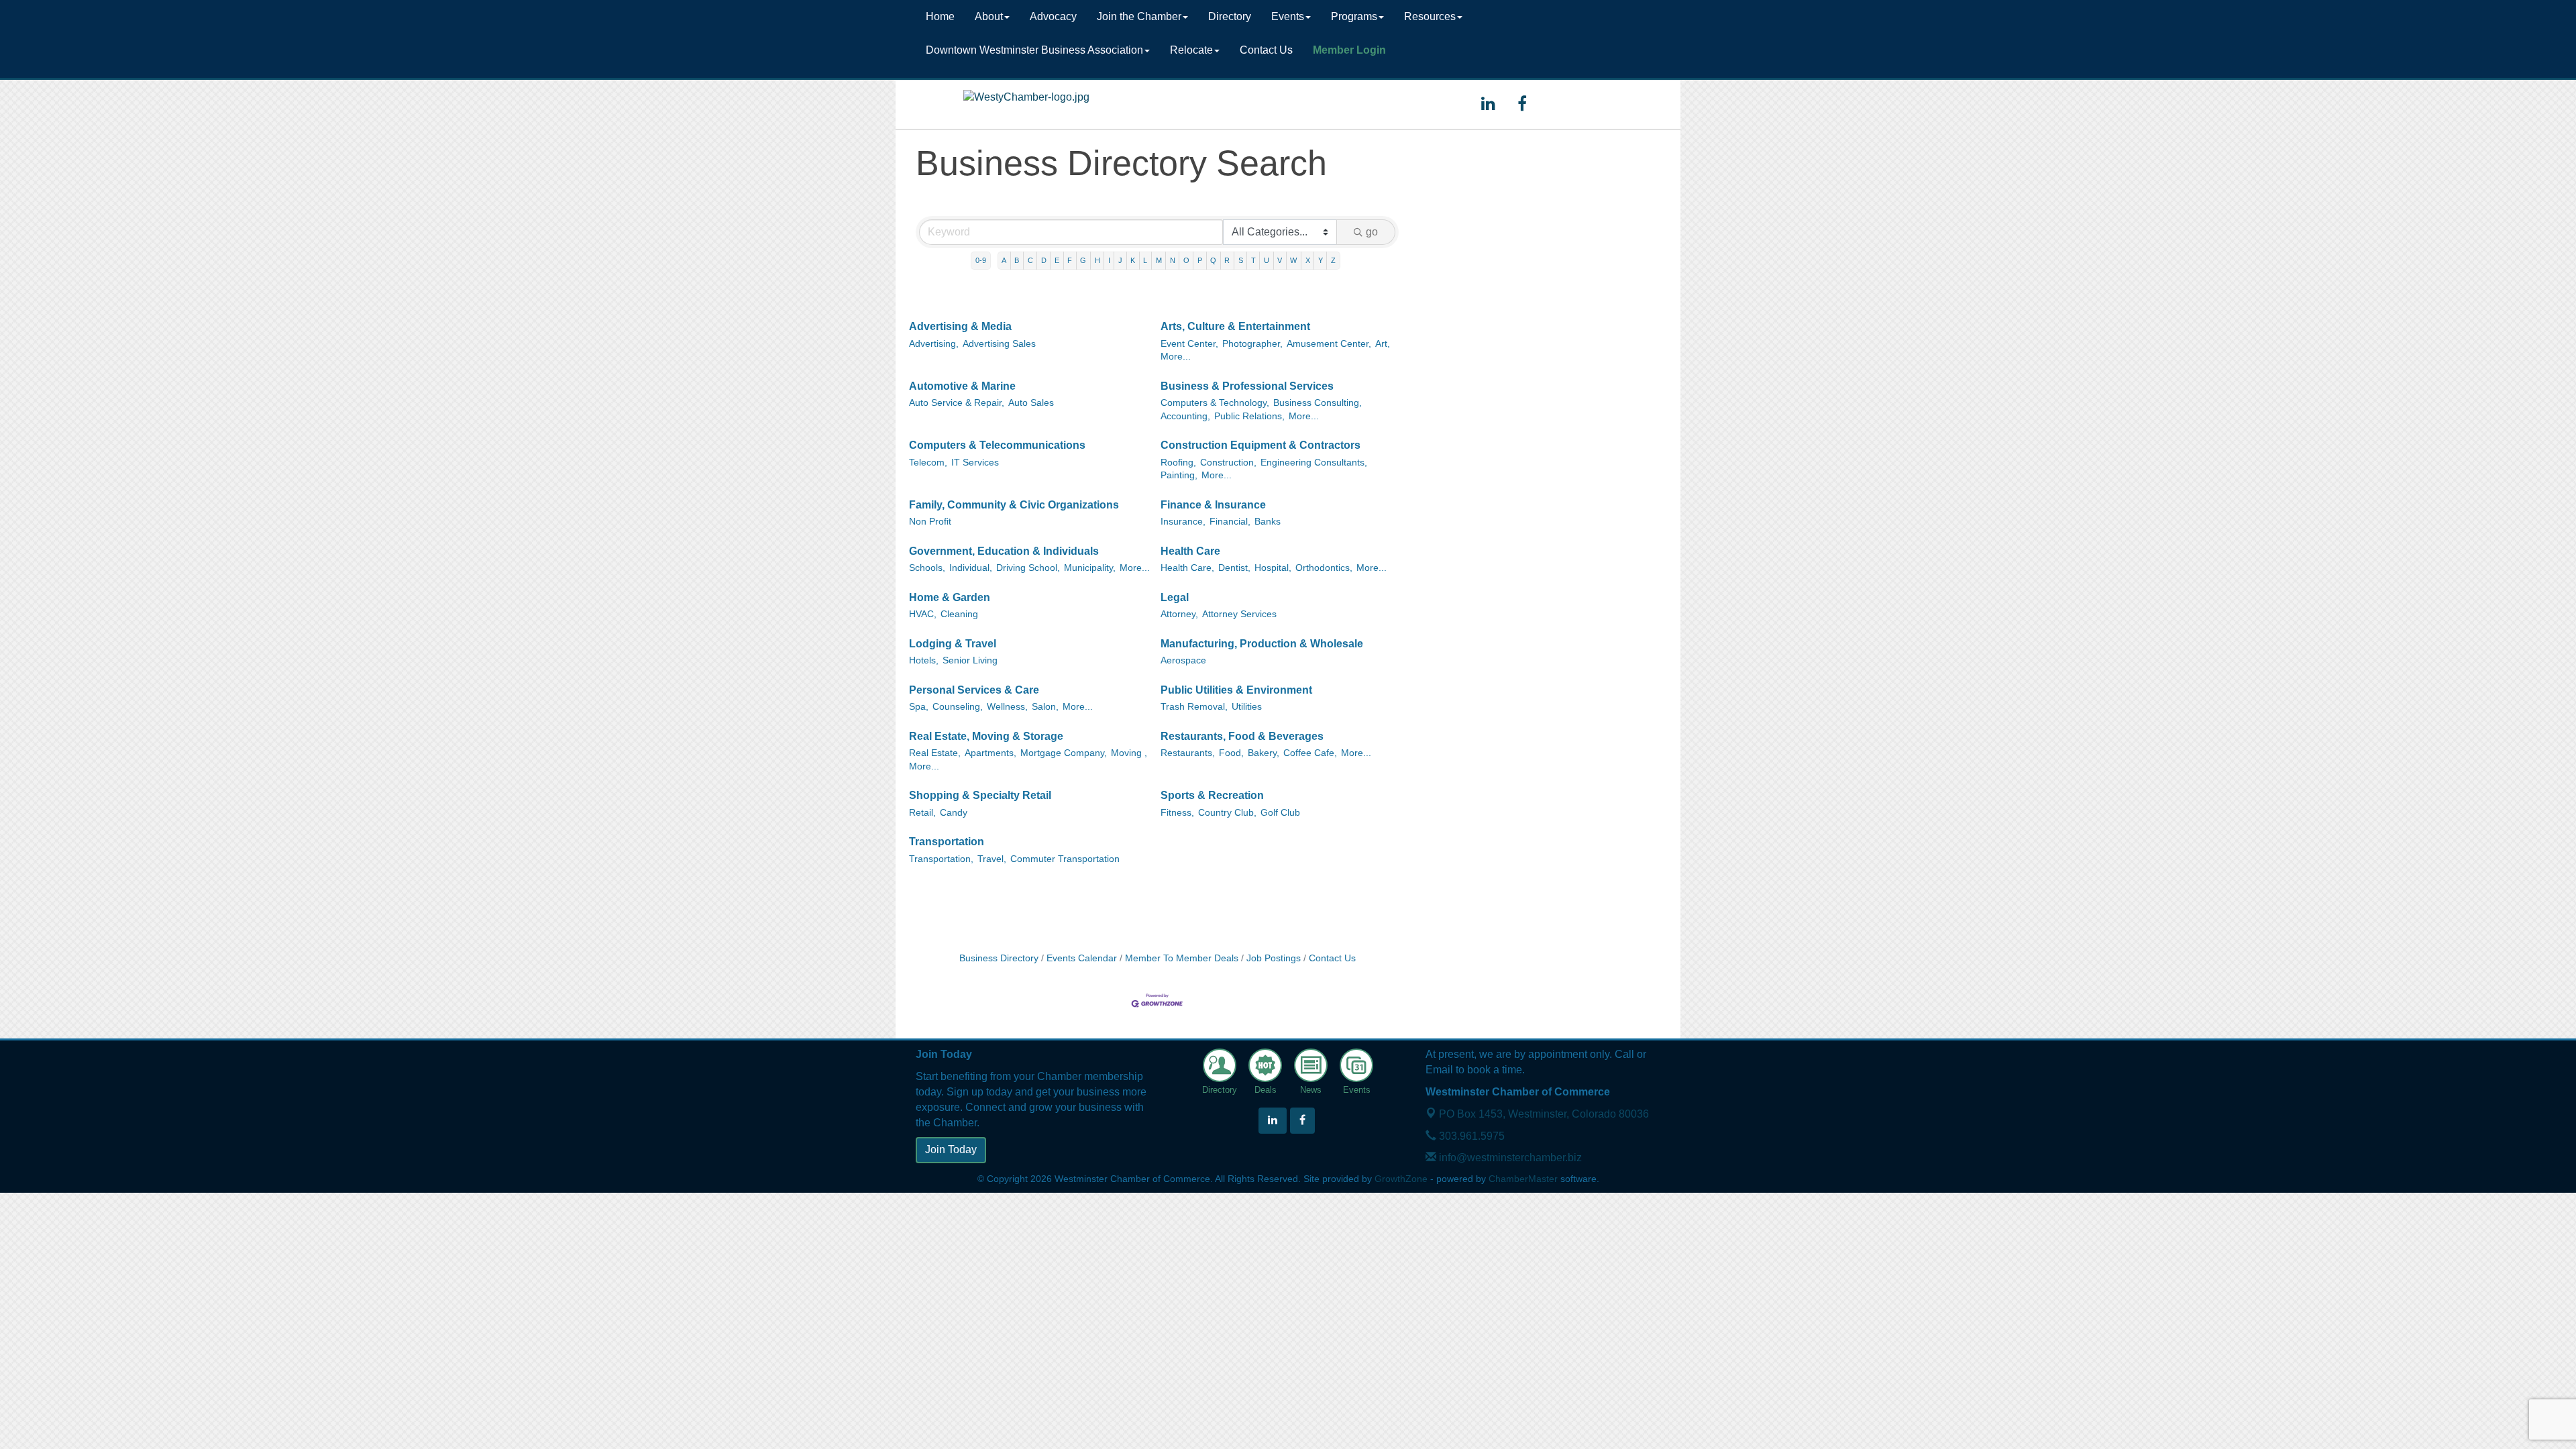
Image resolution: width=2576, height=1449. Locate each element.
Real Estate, (935, 753)
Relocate (1191, 50)
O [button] (1186, 260)
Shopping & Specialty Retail (980, 795)
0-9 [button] (981, 260)
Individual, (971, 568)
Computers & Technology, (1215, 403)
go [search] (1372, 232)
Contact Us (1266, 50)
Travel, (992, 859)
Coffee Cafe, (1310, 753)
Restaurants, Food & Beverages (1242, 736)
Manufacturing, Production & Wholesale (1262, 644)
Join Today (951, 1149)
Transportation (947, 842)
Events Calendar (1082, 958)
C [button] (1030, 260)
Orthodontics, (1324, 568)
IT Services (975, 463)
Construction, (1228, 463)
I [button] (1109, 260)
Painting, (1179, 475)
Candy (954, 813)
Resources (1430, 16)
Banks (1268, 522)
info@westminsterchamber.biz (1509, 1158)
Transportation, (941, 859)
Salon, (1045, 707)
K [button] (1133, 260)
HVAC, (923, 614)
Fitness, (1177, 813)
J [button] (1120, 260)
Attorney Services (1239, 614)
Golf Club (1280, 813)
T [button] (1253, 260)
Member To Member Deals (1182, 958)
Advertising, (934, 344)
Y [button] (1321, 260)
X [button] (1308, 260)
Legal (1175, 597)
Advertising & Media (960, 326)
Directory (1230, 16)
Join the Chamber (1139, 16)
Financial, (1230, 522)
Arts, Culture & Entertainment (1235, 326)
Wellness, (1007, 707)
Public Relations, (1249, 416)
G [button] (1083, 260)
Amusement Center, (1329, 344)
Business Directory (999, 958)
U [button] (1267, 260)
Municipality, (1090, 568)
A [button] (1004, 260)
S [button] (1241, 260)
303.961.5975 (1470, 1136)
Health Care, (1187, 568)
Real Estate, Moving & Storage (986, 736)
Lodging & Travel (953, 644)
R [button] (1227, 260)
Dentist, (1234, 568)
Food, (1231, 753)
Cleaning (959, 614)
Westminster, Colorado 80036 (1544, 1114)
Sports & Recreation (1212, 795)
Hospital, (1273, 568)
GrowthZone (1401, 1179)
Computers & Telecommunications (997, 445)
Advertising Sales (999, 344)
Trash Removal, (1194, 707)
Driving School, (1028, 568)
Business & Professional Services (1247, 386)
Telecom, (928, 463)
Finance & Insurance (1213, 505)
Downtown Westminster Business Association (1034, 50)
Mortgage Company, (1064, 753)
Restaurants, (1188, 753)
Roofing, (1178, 463)
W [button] (1293, 260)
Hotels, (924, 660)
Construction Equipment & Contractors (1260, 445)
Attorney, (1179, 614)
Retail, (922, 813)
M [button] (1159, 260)
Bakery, (1264, 753)
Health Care (1190, 551)
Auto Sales (1031, 403)
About (989, 16)
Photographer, (1252, 344)
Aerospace (1183, 660)
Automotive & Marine (962, 386)
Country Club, (1227, 813)
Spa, (919, 707)
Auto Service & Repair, (957, 403)
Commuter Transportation (1065, 859)
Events (1288, 16)
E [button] (1057, 260)
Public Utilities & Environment (1236, 690)
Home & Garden (950, 597)
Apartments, (990, 753)
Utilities (1247, 707)
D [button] (1044, 260)
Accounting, (1185, 416)
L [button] (1145, 260)
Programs (1354, 16)
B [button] (1017, 260)
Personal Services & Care (974, 690)
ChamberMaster (1523, 1179)
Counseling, (958, 707)
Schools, (927, 568)
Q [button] (1213, 260)
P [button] (1200, 260)
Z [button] (1333, 260)
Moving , (1129, 753)
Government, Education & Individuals (1004, 551)
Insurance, (1183, 522)
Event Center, (1189, 344)
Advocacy (1053, 16)
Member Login (1349, 50)
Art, (1383, 344)
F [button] (1070, 260)
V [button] (1280, 260)
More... (1176, 357)
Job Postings (1274, 958)
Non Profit (930, 522)
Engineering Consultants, (1314, 463)
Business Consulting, (1318, 403)
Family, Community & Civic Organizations (1014, 505)
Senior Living (970, 660)
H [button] (1097, 260)
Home (940, 16)
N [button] (1173, 260)
